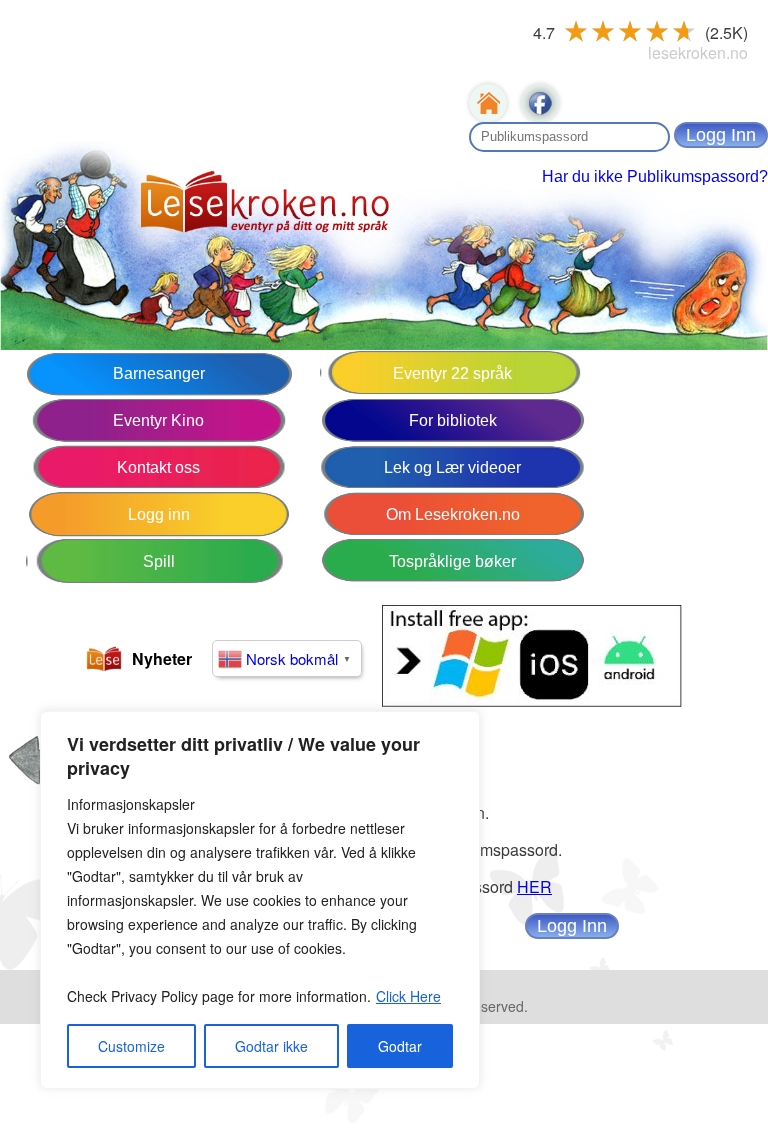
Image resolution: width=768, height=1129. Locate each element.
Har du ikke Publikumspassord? (655, 176)
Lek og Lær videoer (452, 467)
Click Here (408, 996)
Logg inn (159, 514)
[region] (260, 900)
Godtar (400, 1046)
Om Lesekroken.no (453, 514)
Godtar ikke (271, 1046)
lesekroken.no (698, 53)
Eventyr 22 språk (452, 373)
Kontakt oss (158, 467)
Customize (131, 1046)
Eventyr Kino (158, 420)
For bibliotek (453, 420)
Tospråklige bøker (452, 561)
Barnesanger (159, 373)
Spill (159, 561)
